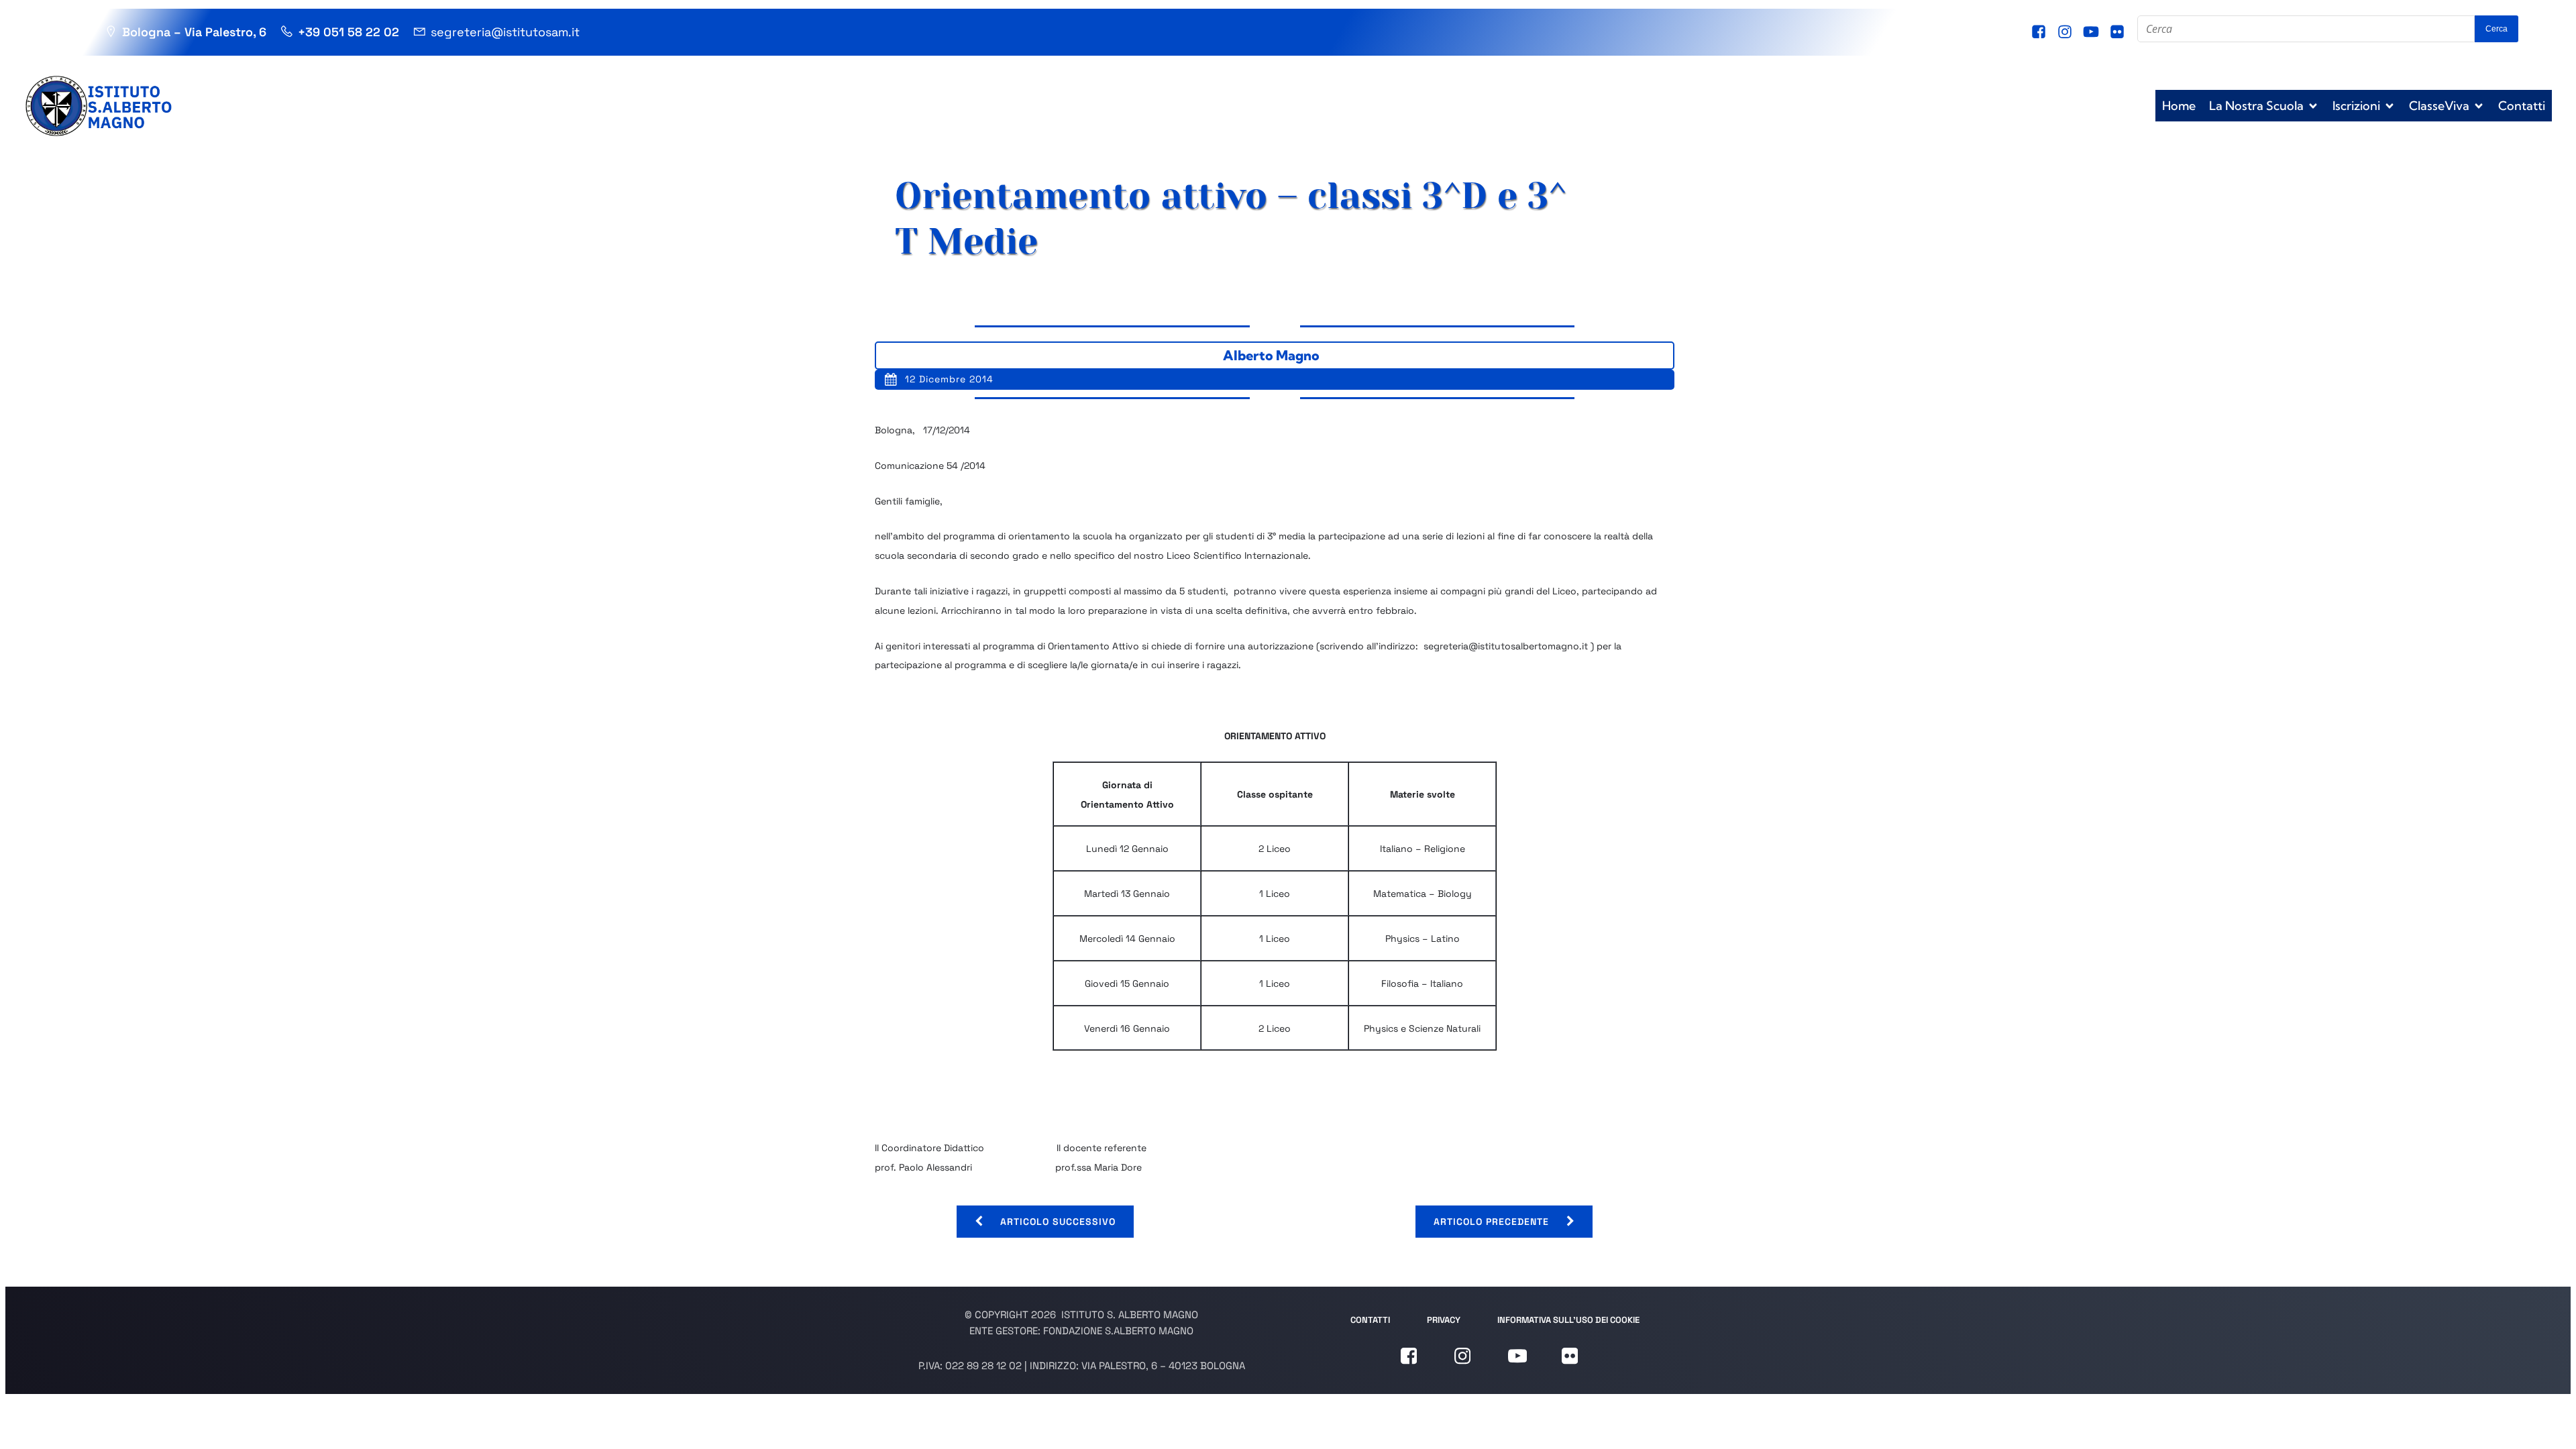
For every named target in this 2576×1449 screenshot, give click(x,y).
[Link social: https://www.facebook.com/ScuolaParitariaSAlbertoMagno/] (2040, 32)
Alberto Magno (1271, 355)
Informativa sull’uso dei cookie (1568, 1320)
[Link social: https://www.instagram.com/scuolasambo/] (2067, 32)
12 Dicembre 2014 (949, 379)
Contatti (2522, 106)
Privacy (1444, 1320)
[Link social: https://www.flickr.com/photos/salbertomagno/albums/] (2119, 32)
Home (2179, 106)
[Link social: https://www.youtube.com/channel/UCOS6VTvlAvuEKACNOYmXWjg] (2093, 32)
